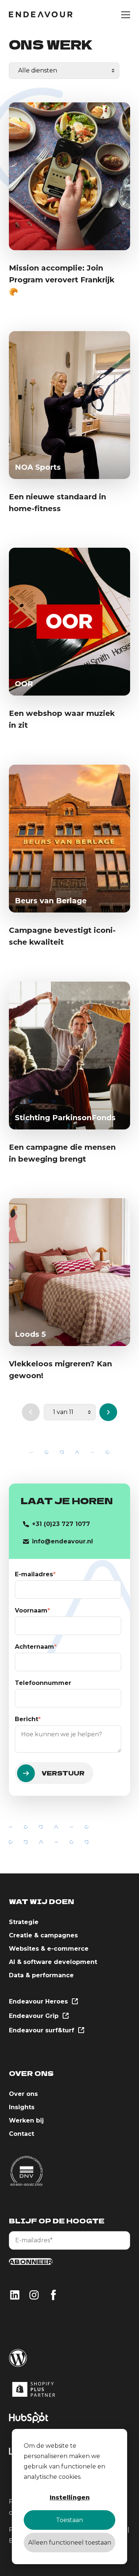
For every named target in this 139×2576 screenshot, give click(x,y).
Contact (21, 2134)
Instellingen (70, 2497)
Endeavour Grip (35, 2016)
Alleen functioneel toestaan (70, 2543)
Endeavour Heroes (39, 2001)
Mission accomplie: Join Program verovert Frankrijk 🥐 (62, 280)
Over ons (23, 2094)
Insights (22, 2107)
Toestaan (69, 2520)
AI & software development (53, 1962)
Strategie (24, 1922)
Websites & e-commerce (49, 1949)
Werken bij (26, 2120)
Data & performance (41, 1975)
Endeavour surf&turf (42, 2030)
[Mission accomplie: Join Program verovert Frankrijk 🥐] (69, 176)
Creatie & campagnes (43, 1935)
